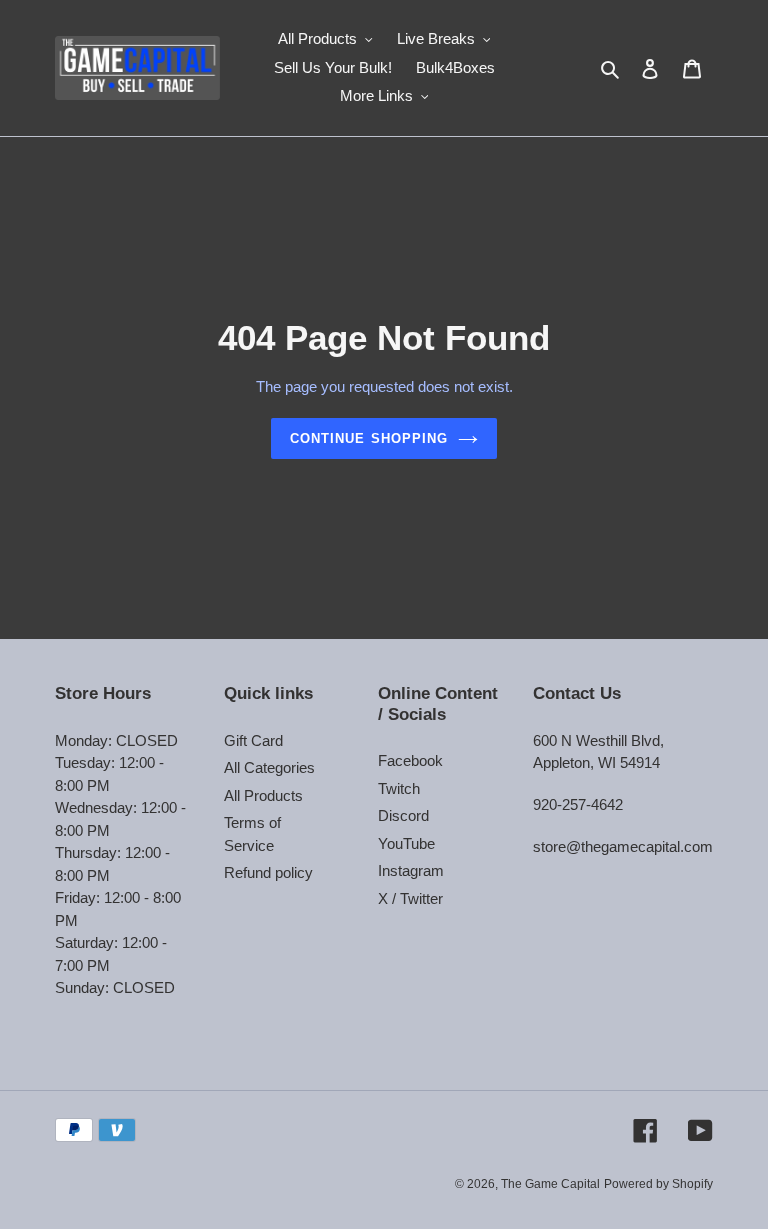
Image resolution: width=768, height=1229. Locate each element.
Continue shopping (369, 438)
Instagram (411, 870)
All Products (263, 795)
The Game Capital (550, 1184)
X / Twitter (410, 898)
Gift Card (253, 740)
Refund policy (268, 872)
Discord (403, 815)
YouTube (406, 843)
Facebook (410, 760)
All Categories (269, 767)
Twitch (399, 788)
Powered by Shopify (658, 1184)
